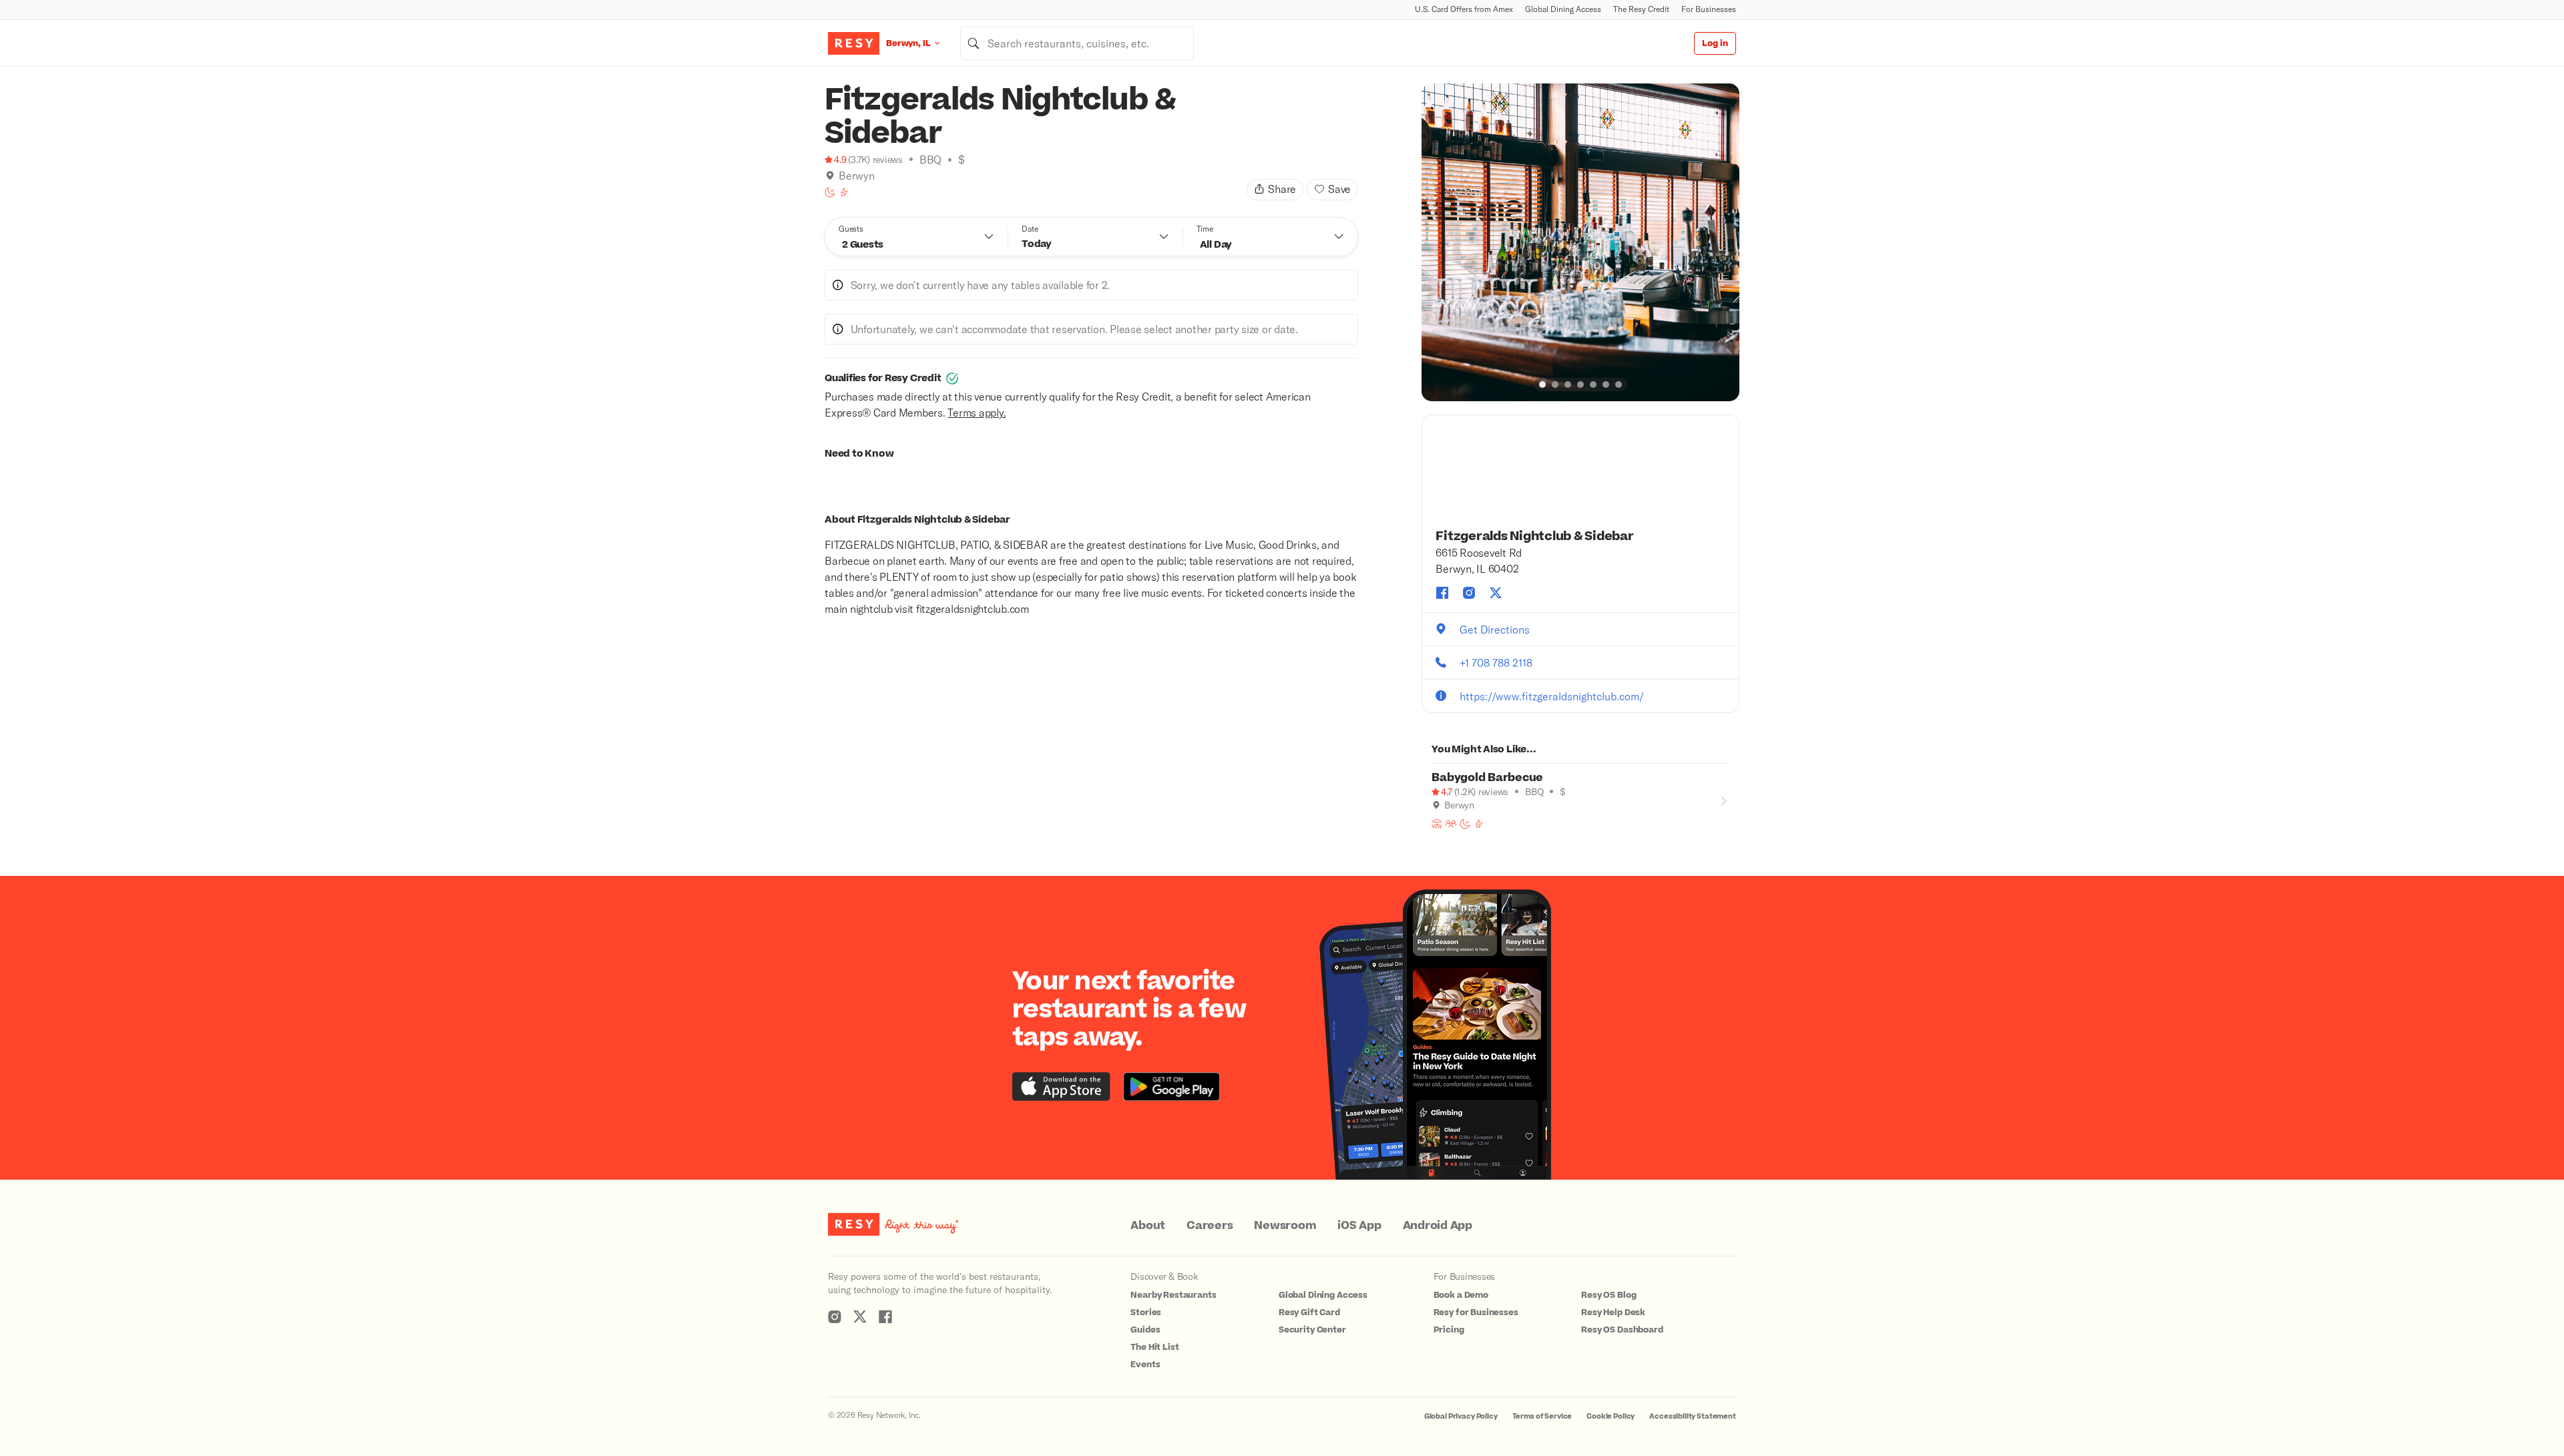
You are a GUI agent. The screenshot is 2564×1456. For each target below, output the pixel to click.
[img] (830, 176)
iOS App (1359, 1226)
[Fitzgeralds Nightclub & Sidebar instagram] (1469, 593)
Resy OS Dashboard (1622, 1330)
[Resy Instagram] (835, 1316)
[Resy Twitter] (860, 1316)
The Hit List (1154, 1347)
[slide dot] (1542, 385)
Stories (1146, 1312)
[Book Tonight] (830, 192)
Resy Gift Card (1309, 1312)
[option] (1580, 242)
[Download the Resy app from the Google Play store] (1171, 1086)
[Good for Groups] (1451, 824)
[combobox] (1077, 43)
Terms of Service (1542, 1416)
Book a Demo (1461, 1295)
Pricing (1449, 1330)
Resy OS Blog (1609, 1295)
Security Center (1312, 1330)
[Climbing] (844, 192)
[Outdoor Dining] (1437, 824)
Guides (1145, 1330)
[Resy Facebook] (885, 1316)
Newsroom (1285, 1226)
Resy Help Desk (1613, 1312)
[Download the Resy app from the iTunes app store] (1061, 1086)
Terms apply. (977, 412)
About (1148, 1226)
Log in (1715, 43)
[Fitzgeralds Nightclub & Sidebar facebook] (1442, 593)
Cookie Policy (1611, 1416)
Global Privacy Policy (1461, 1416)
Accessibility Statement (1693, 1416)
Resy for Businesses (1476, 1312)
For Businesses (1709, 9)
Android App (1438, 1226)
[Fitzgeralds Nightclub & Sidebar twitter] (1496, 593)
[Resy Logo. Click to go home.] (854, 43)
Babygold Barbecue (1487, 778)
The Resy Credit (1641, 9)
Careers (1210, 1226)
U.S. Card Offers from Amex (1464, 9)
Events (1145, 1365)
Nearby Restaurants (1173, 1295)
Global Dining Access (1563, 9)
